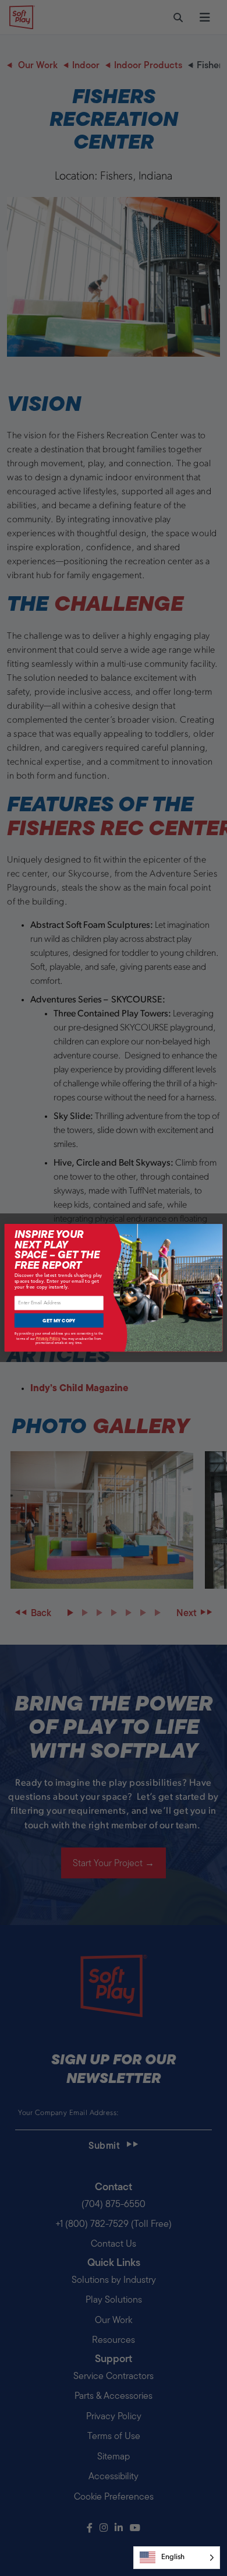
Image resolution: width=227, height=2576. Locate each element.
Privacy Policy (48, 1338)
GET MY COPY (59, 1321)
